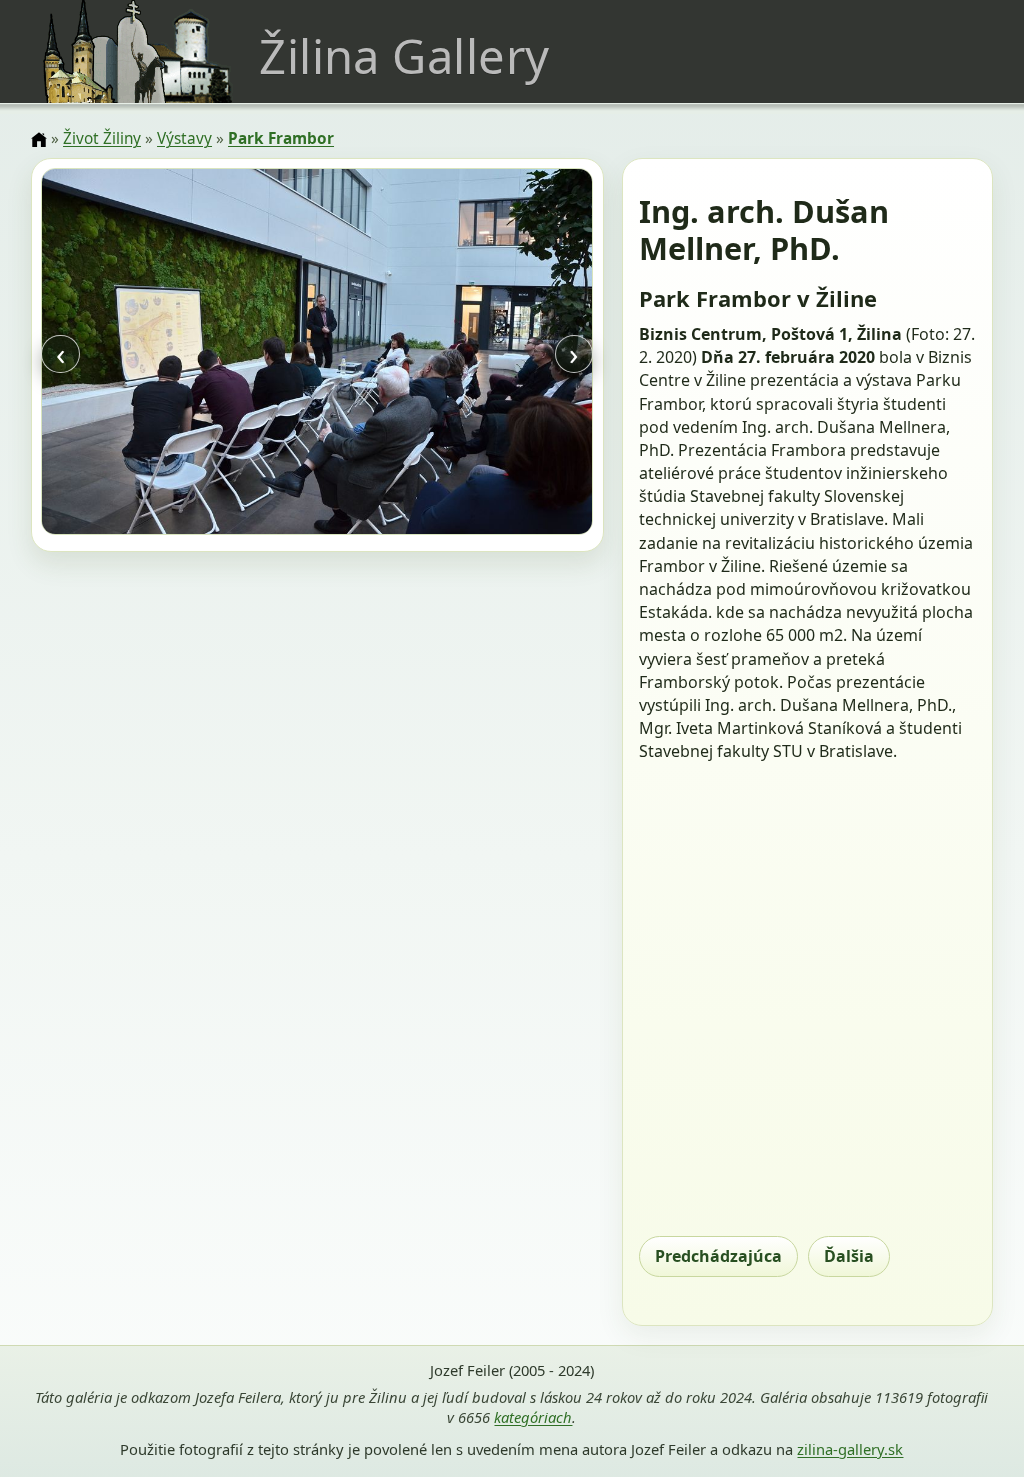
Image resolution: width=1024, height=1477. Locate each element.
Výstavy (184, 138)
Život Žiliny (102, 138)
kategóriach (533, 1417)
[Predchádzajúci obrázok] (124, 354)
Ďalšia (849, 1256)
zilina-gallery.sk (850, 1449)
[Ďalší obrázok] (511, 354)
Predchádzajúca (718, 1256)
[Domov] (39, 140)
